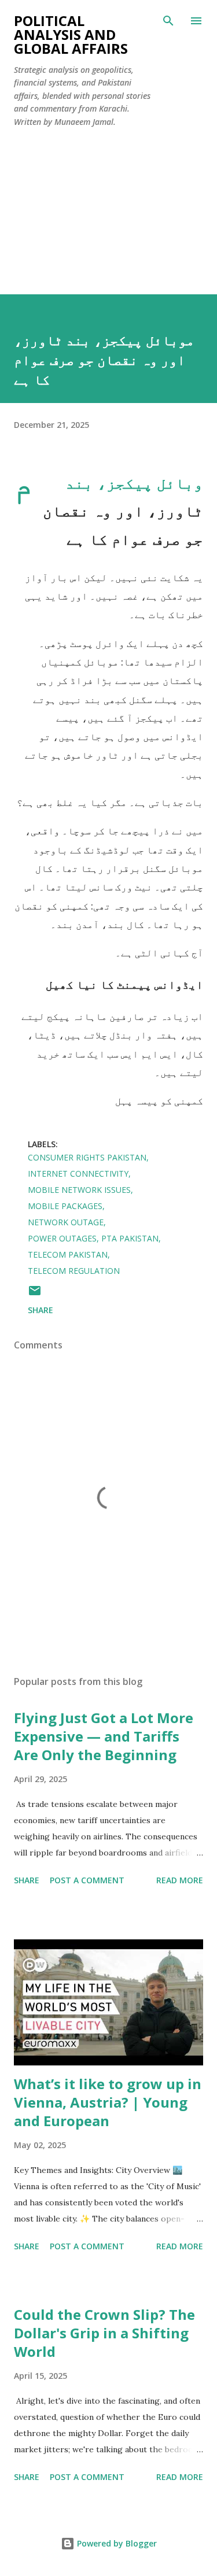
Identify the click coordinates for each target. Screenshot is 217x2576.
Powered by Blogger (116, 2543)
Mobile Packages (65, 1206)
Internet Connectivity (78, 1174)
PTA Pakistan (130, 1238)
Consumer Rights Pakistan (87, 1157)
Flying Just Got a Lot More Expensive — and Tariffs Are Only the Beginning (104, 1736)
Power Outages (62, 1238)
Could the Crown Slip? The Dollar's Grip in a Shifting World (104, 2333)
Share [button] (41, 1310)
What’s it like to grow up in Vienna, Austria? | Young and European (108, 2102)
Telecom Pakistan (68, 1254)
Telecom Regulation (74, 1271)
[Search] (168, 21)
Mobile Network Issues (79, 1190)
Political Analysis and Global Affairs (71, 34)
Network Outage (66, 1222)
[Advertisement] (108, 206)
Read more (180, 1880)
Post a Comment (87, 1880)
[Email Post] (35, 1294)
